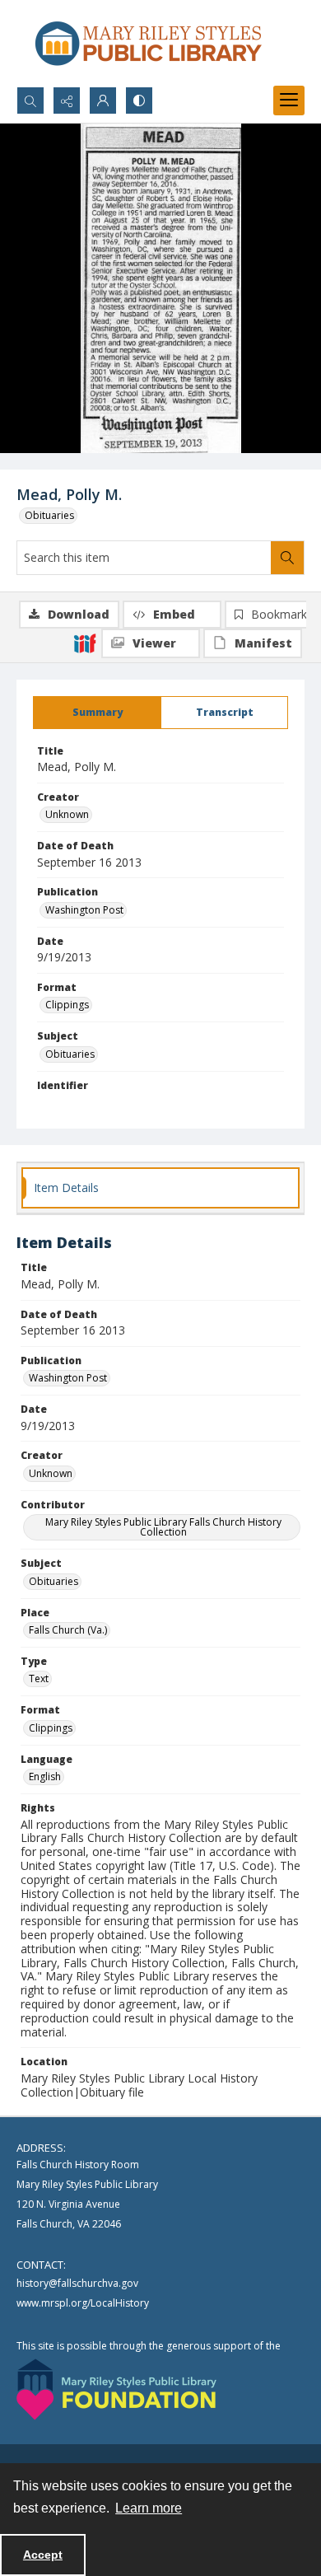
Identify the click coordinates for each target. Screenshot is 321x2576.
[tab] (97, 713)
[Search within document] (287, 558)
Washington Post (84, 910)
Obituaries (49, 515)
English (45, 1777)
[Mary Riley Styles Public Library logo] (148, 43)
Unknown (67, 814)
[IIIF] (85, 643)
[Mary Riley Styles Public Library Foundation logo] (116, 2389)
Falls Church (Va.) (68, 1630)
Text (39, 1678)
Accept (43, 2555)
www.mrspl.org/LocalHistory (83, 2303)
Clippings (67, 1005)
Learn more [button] (149, 2508)
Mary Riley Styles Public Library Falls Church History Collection (163, 1527)
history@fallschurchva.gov (77, 2283)
